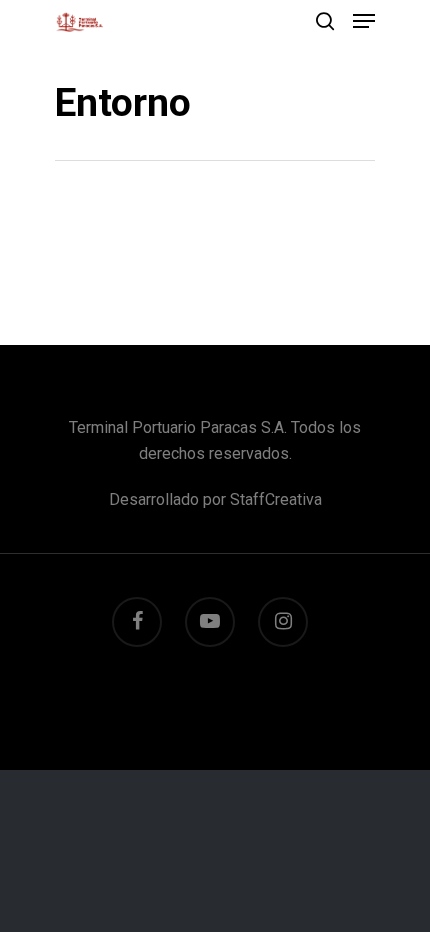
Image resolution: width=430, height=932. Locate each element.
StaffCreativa (276, 499)
